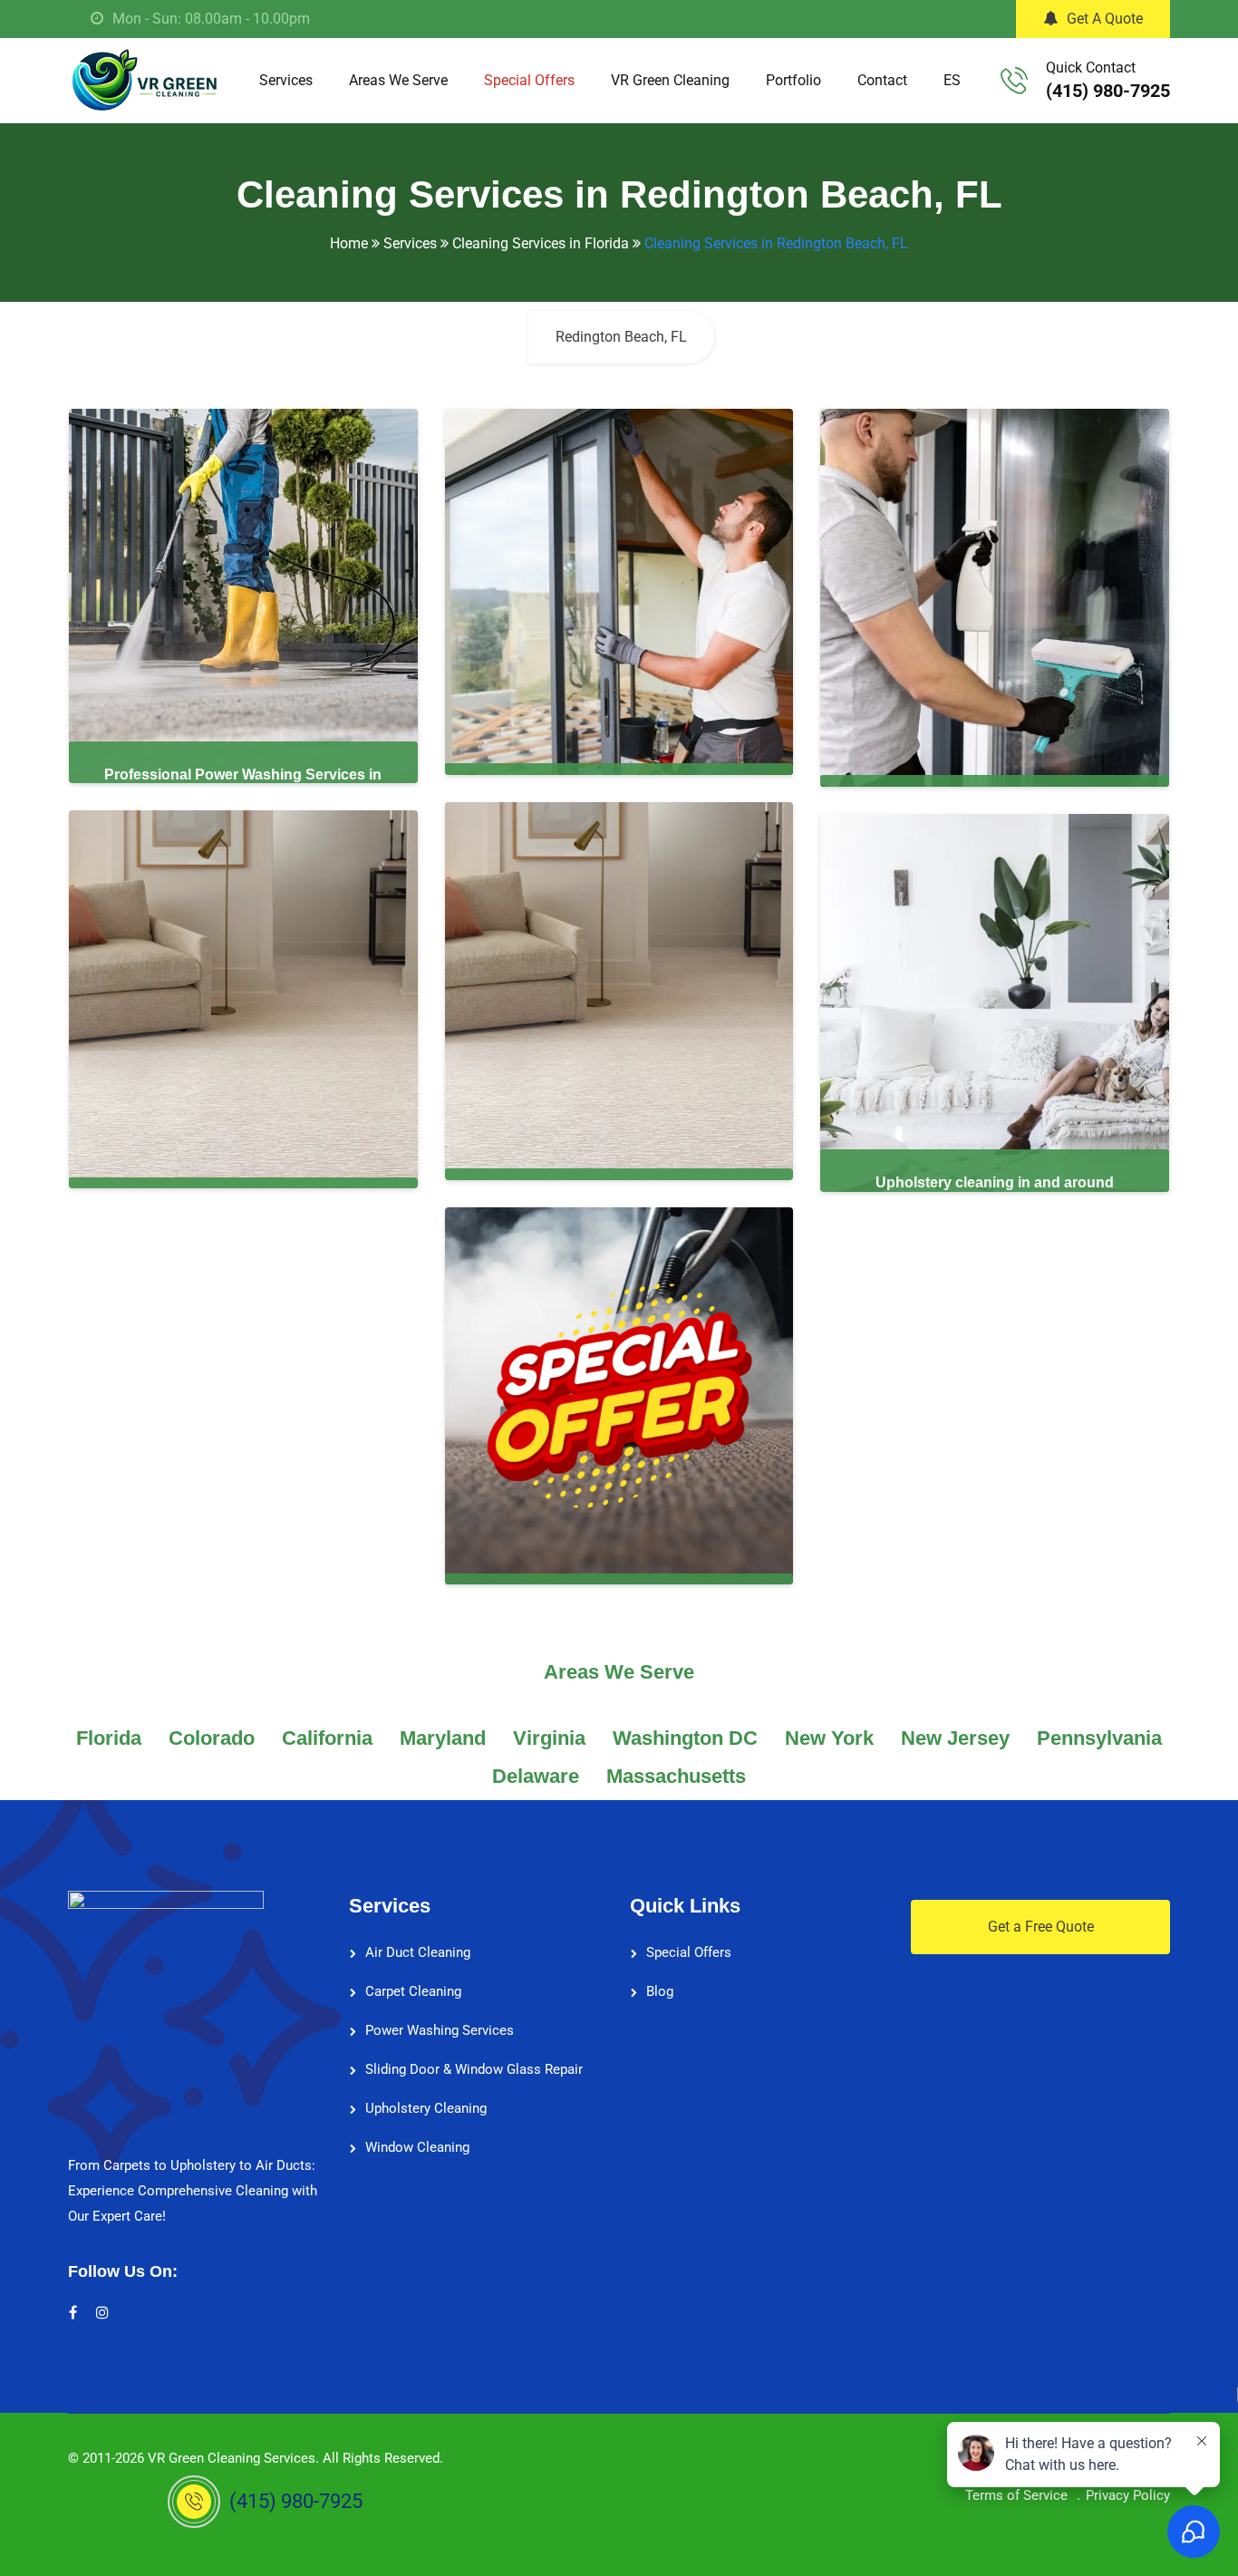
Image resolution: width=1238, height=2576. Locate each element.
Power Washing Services (440, 2030)
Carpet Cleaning (413, 1991)
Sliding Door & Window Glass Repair (474, 2069)
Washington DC (685, 1738)
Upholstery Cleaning (426, 2108)
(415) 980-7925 (1108, 91)
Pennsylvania (1099, 1738)
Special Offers (529, 80)
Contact (882, 80)
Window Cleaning (417, 2147)
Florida (109, 1738)
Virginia (549, 1738)
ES (952, 80)
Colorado (212, 1738)
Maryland (443, 1738)
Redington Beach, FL (621, 337)
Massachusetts (676, 1776)
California (327, 1738)
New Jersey (955, 1738)
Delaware (536, 1776)
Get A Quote (1105, 19)
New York (829, 1738)
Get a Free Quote (1041, 1927)
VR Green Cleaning (670, 80)
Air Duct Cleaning (418, 1952)
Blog (660, 1991)
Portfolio (793, 80)
